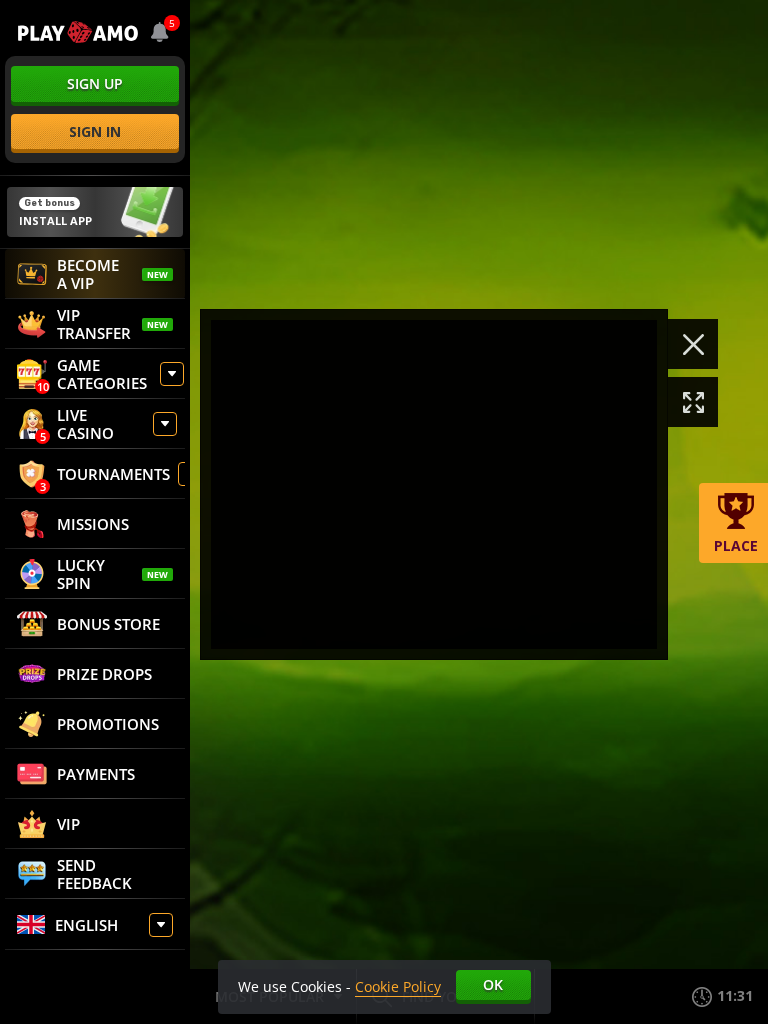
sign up (95, 83)
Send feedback (94, 874)
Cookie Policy (398, 986)
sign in (95, 131)
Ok (493, 984)
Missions (93, 524)
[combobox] (160, 32)
